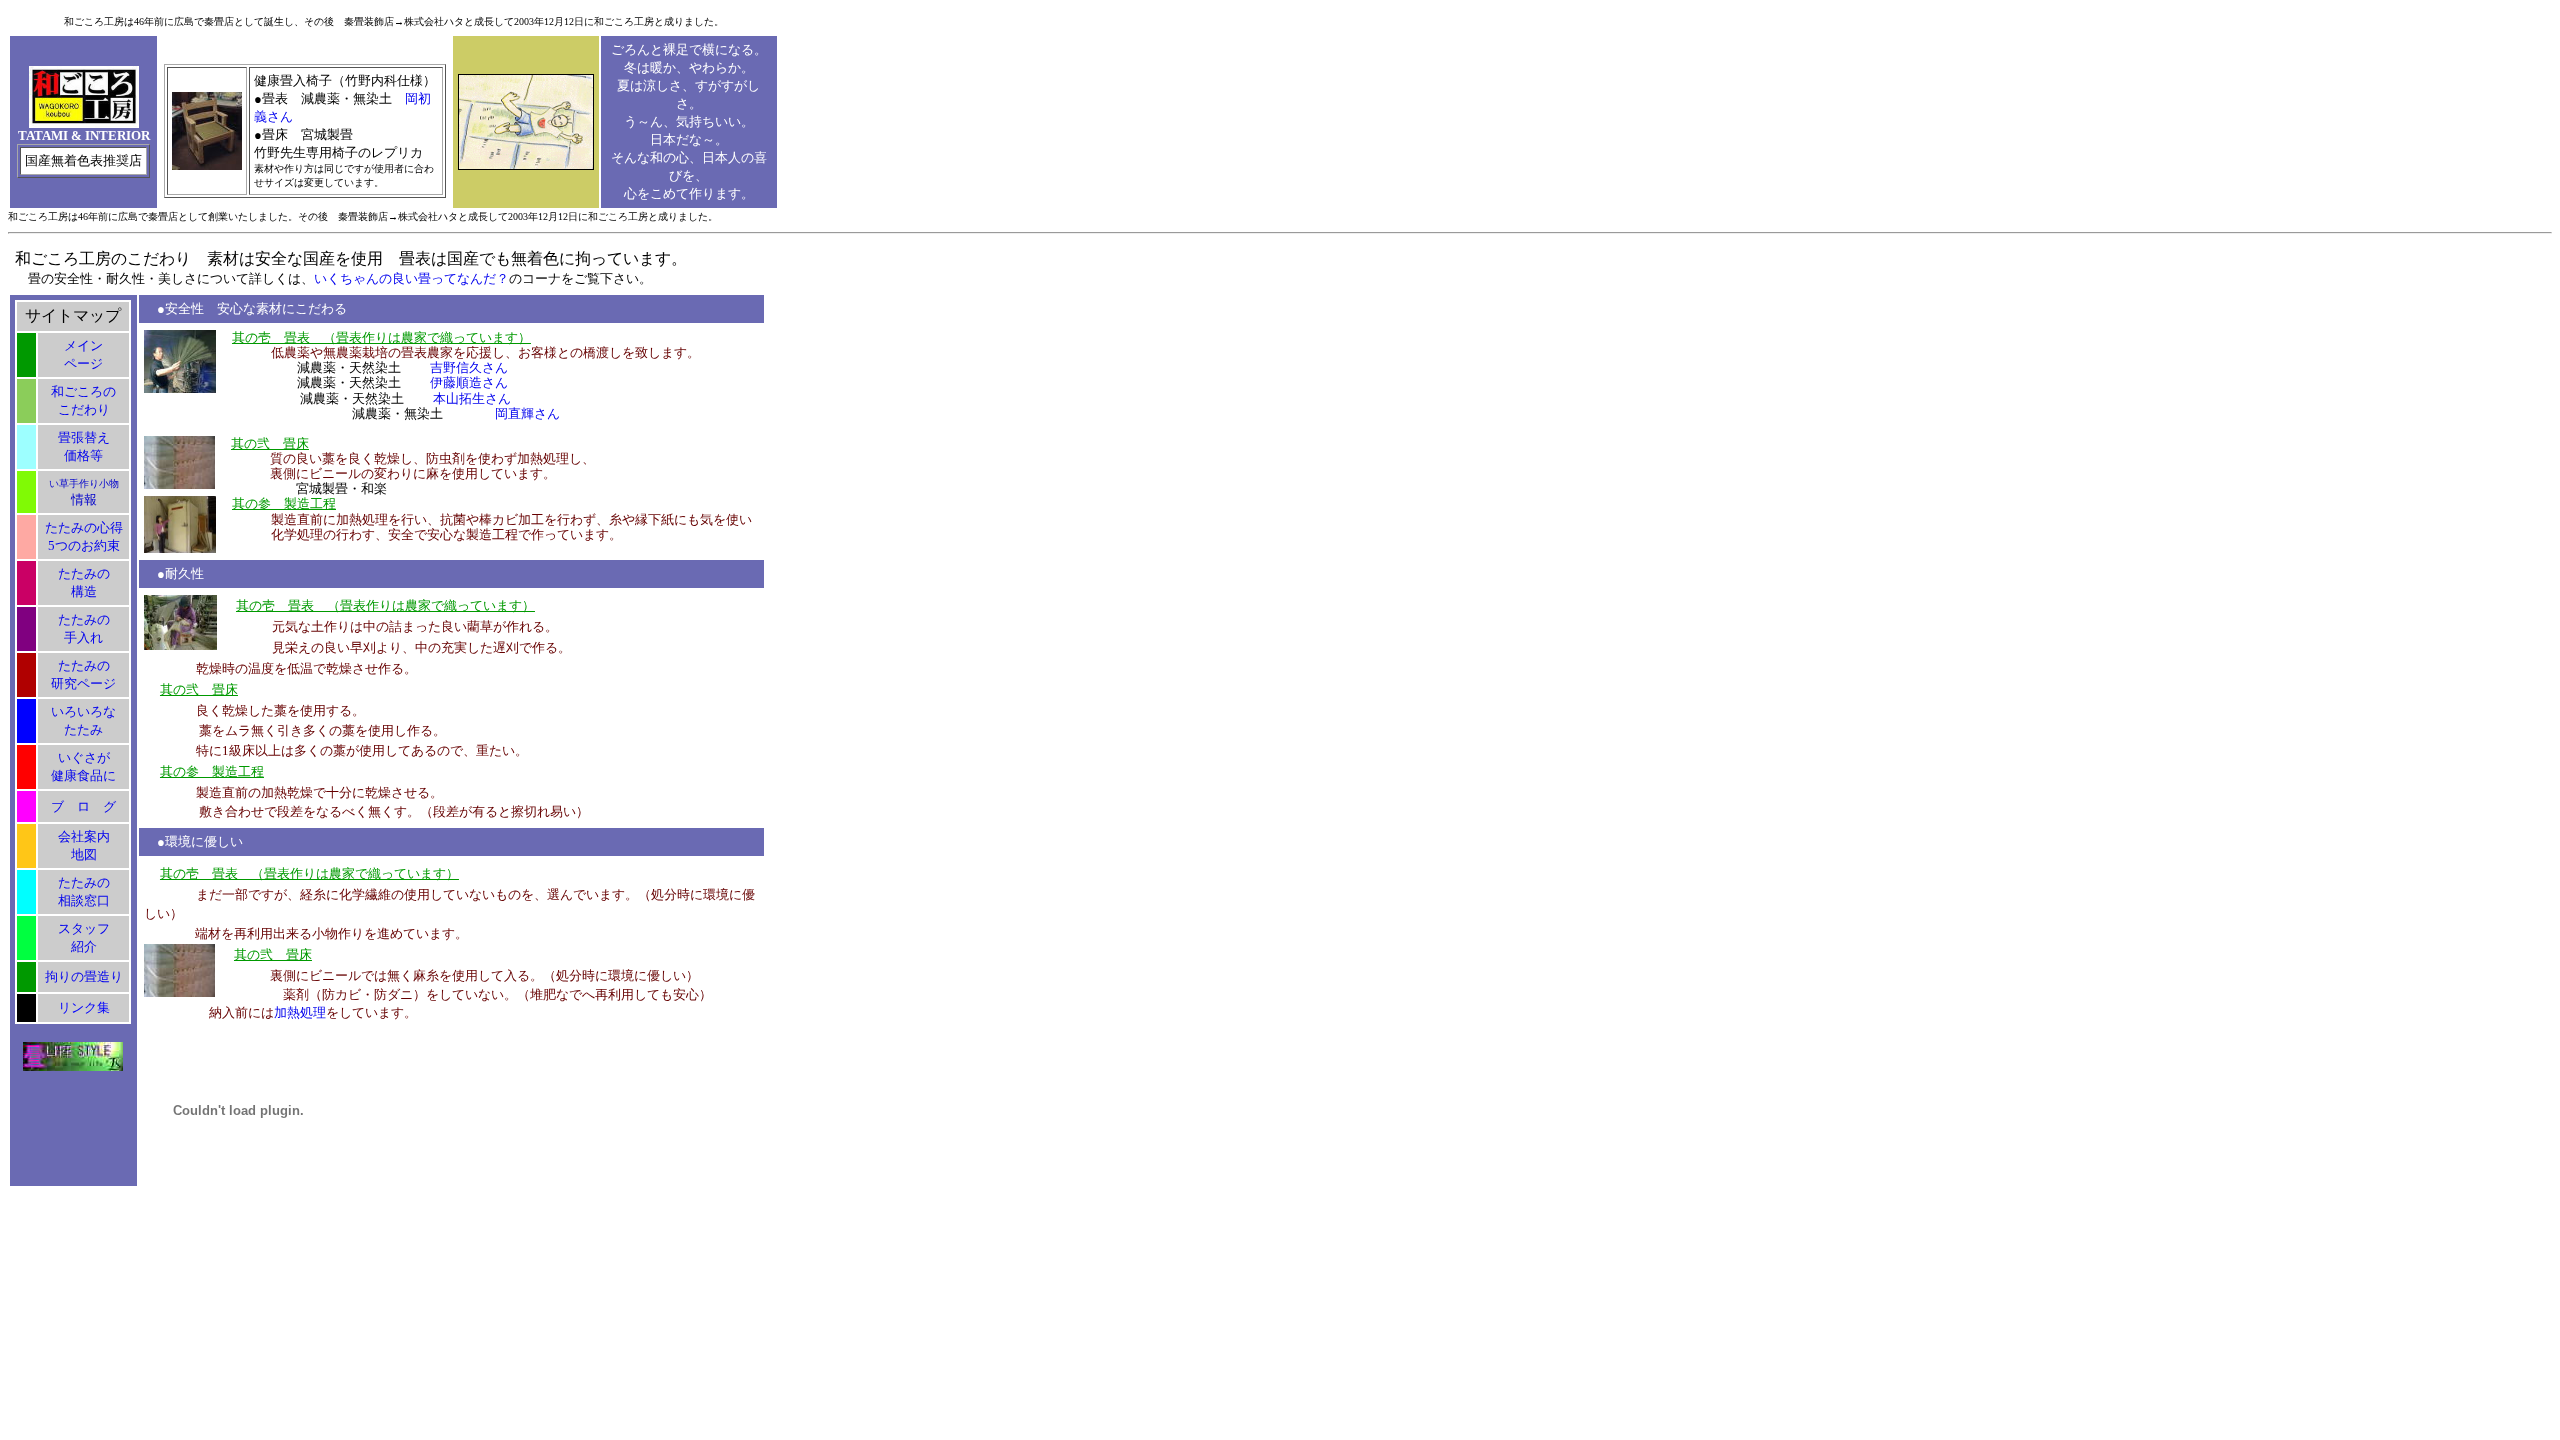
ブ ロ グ (83, 806)
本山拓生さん (472, 398)
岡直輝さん (527, 413)
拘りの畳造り (84, 976)
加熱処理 (300, 1012)
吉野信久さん (469, 367)
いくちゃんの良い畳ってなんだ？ (411, 278)
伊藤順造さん (469, 382)
